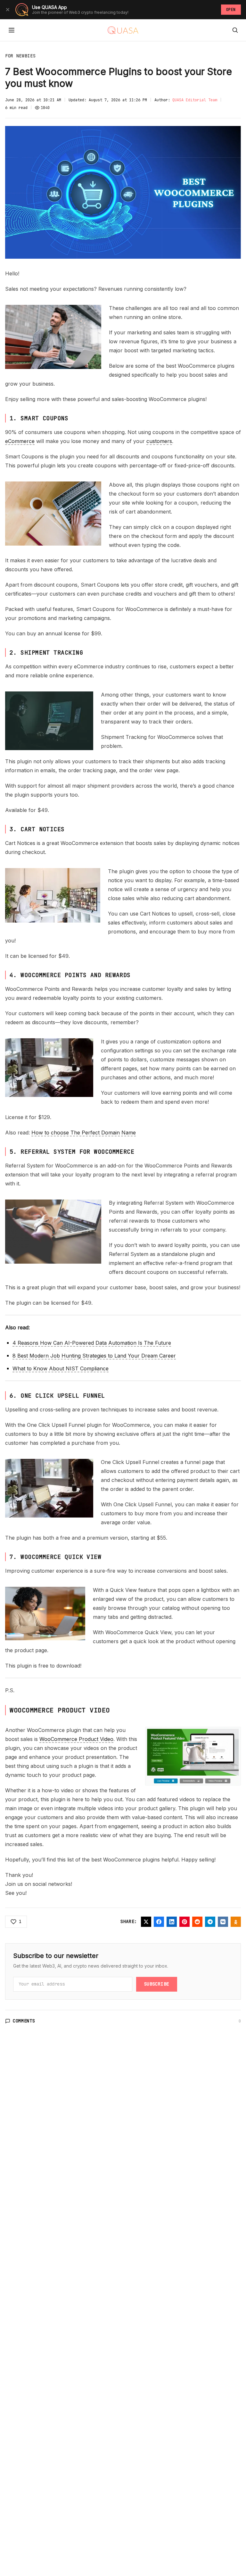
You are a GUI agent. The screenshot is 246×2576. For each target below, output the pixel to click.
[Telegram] (210, 1922)
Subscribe (157, 1984)
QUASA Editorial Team (195, 100)
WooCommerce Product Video (76, 1739)
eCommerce (20, 441)
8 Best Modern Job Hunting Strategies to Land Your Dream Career (94, 1356)
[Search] (235, 30)
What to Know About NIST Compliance (61, 1368)
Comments (24, 2021)
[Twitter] (146, 1922)
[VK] (223, 1922)
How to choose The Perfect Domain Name (84, 1133)
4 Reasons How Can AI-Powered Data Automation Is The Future (92, 1343)
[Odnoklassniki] (236, 1922)
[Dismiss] (8, 10)
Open (231, 10)
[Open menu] (12, 30)
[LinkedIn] (172, 1922)
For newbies (20, 56)
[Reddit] (197, 1922)
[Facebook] (159, 1922)
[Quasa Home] (123, 30)
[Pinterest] (184, 1922)
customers (159, 441)
